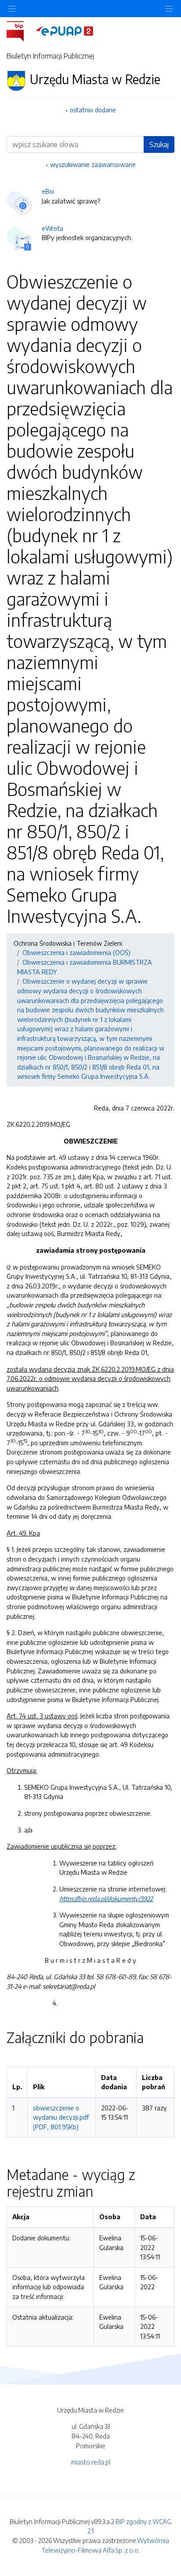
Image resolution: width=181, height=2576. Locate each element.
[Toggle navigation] (169, 9)
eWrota (52, 228)
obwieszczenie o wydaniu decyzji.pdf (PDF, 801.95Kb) (61, 2117)
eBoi (48, 191)
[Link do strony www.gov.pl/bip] (20, 30)
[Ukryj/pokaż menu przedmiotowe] (12, 9)
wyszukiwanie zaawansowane (93, 164)
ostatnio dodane (93, 110)
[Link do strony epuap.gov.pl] (65, 30)
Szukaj (159, 144)
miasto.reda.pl (91, 2462)
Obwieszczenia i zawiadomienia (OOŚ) (76, 952)
